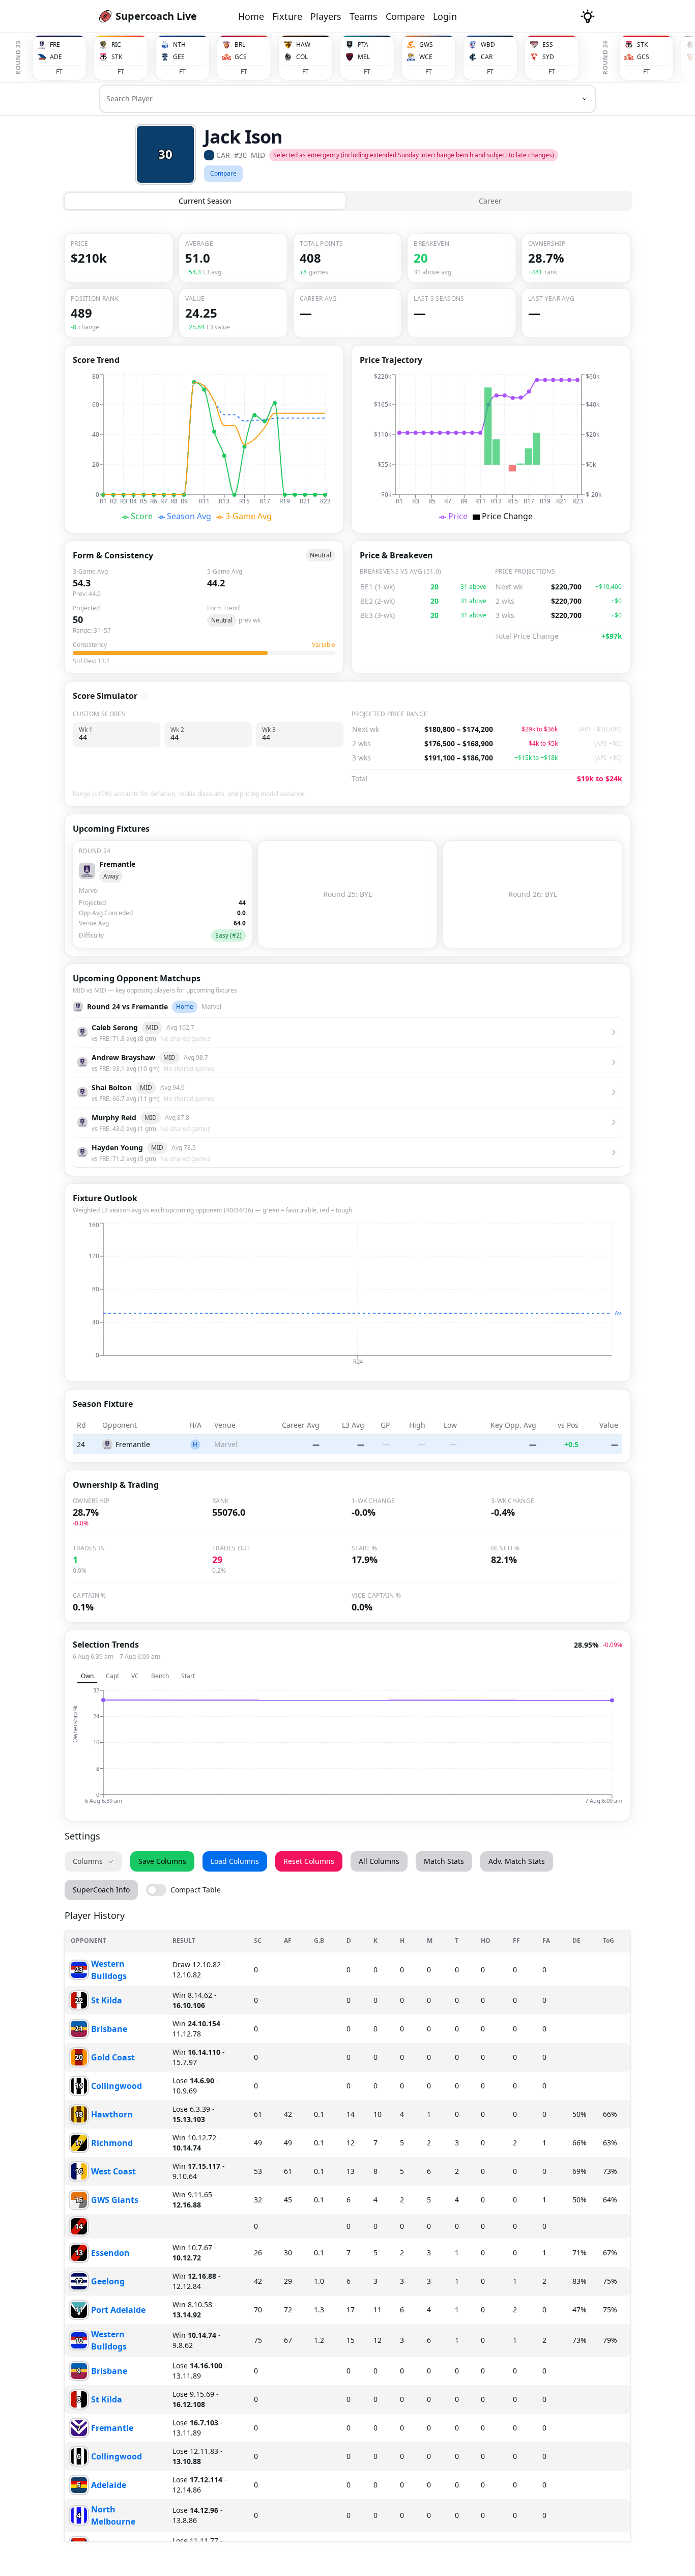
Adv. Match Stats (517, 1861)
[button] (59, 58)
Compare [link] (405, 16)
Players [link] (326, 16)
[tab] (205, 201)
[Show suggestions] (585, 99)
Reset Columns (309, 1861)
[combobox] (333, 103)
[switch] (183, 1890)
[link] (148, 16)
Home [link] (251, 16)
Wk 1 (86, 729)
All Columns (379, 1861)
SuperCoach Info (101, 1890)
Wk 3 (269, 729)
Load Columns (235, 1861)
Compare (223, 173)
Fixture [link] (287, 16)
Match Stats (444, 1861)
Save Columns (162, 1861)
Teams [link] (364, 16)
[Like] (107, 16)
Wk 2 (177, 729)
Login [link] (445, 16)
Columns (88, 1861)
